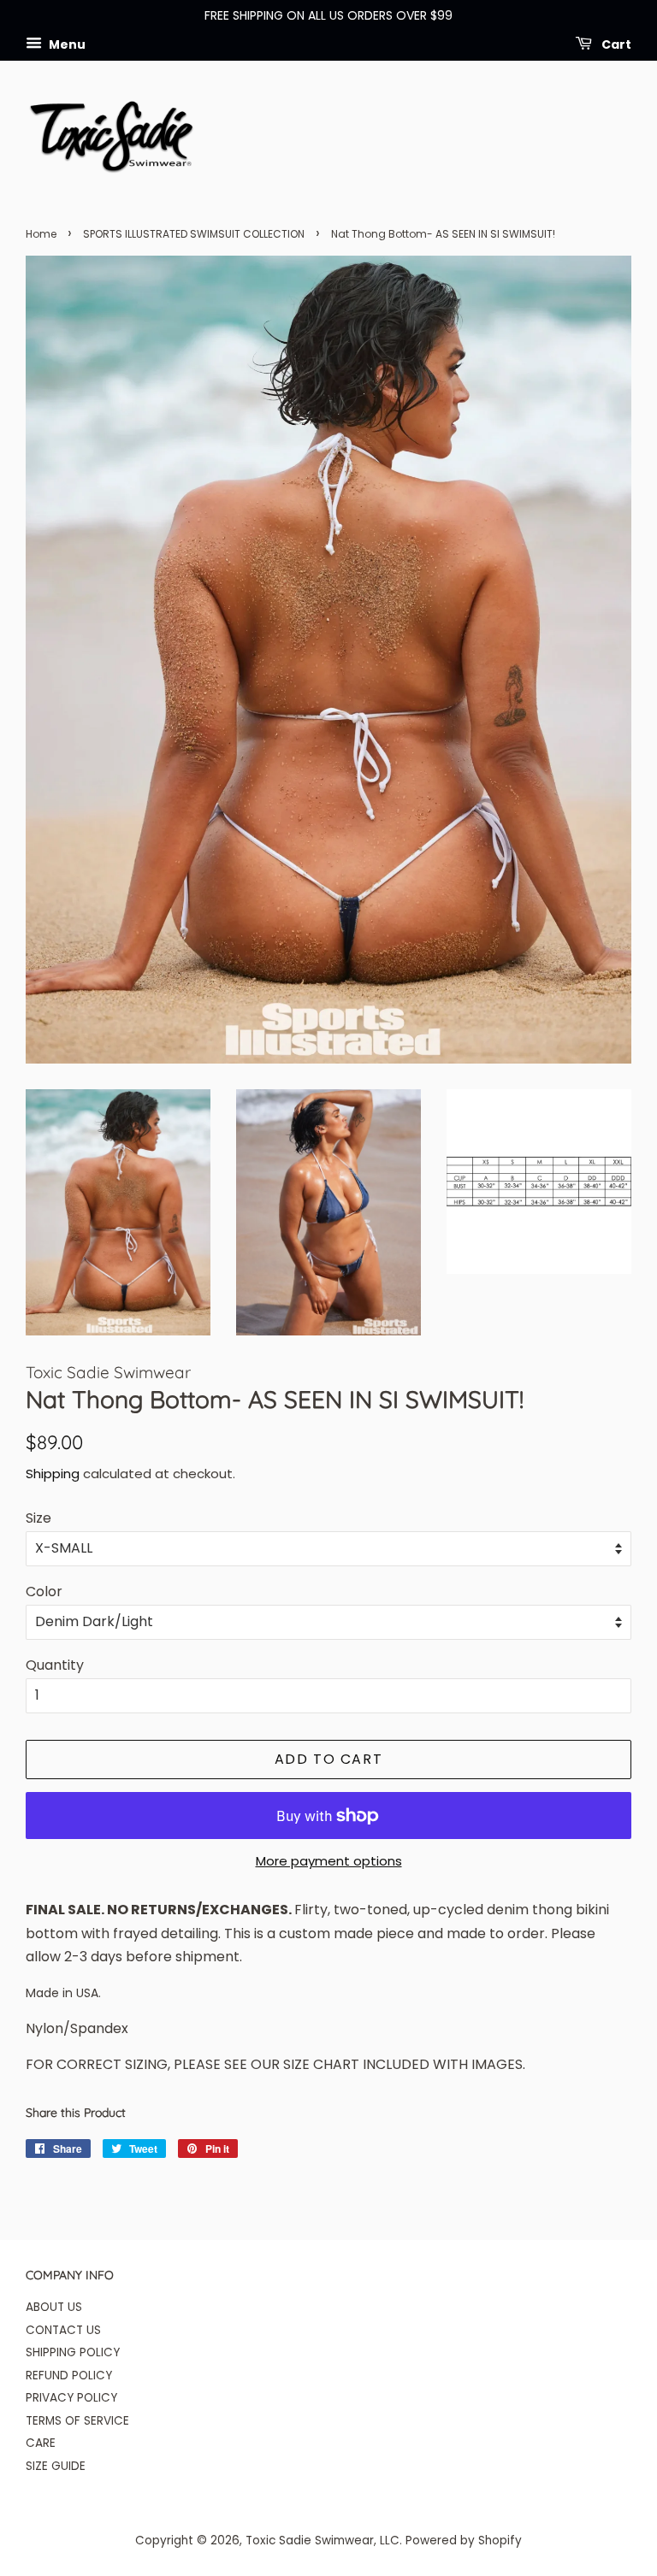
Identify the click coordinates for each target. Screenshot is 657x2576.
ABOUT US (54, 2307)
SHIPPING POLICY (73, 2352)
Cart (615, 44)
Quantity (55, 1665)
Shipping (53, 1474)
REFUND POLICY (69, 2376)
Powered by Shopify (464, 2541)
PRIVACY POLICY (71, 2398)
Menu (66, 44)
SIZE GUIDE (56, 2466)
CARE (41, 2443)
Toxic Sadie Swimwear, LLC (323, 2541)
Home (41, 234)
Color (44, 1592)
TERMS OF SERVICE (77, 2421)
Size (38, 1518)
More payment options (329, 1861)
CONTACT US (63, 2330)
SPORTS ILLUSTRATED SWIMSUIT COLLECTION (194, 234)
